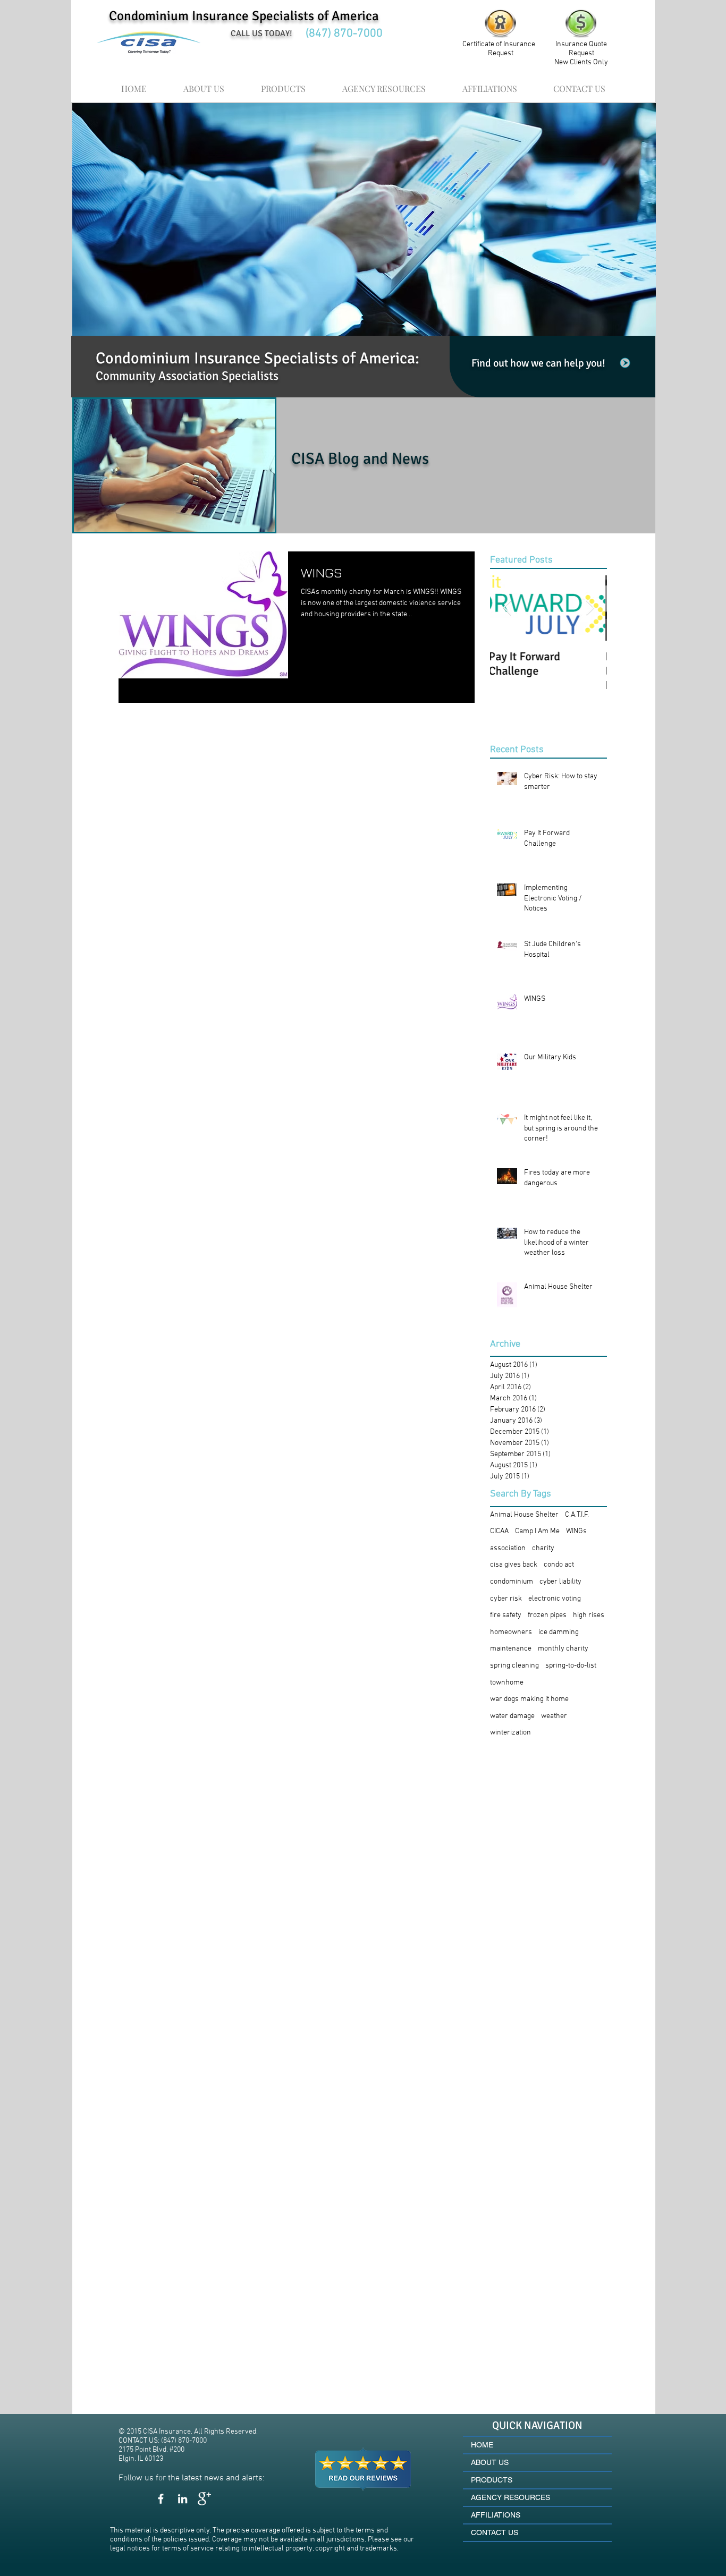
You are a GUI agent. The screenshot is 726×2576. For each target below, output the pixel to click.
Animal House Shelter (524, 1515)
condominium (512, 1582)
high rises (589, 1615)
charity (543, 1548)
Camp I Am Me (537, 1531)
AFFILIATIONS (496, 2515)
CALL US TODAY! (261, 33)
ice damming (559, 1632)
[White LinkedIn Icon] (183, 2499)
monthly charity (563, 1649)
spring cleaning (514, 1666)
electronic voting (555, 1599)
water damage (512, 1716)
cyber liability (560, 1582)
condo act (559, 1565)
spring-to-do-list (571, 1666)
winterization (510, 1733)
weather (554, 1716)
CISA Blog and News (360, 459)
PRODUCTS (492, 2480)
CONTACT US (495, 2532)
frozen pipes (547, 1615)
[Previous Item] (507, 608)
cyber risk (506, 1599)
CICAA (499, 1531)
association (508, 1548)
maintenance (511, 1649)
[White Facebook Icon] (161, 2499)
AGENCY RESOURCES (510, 2497)
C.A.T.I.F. (577, 1515)
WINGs (576, 1531)
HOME (482, 2445)
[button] (384, 84)
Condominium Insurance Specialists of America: (258, 358)
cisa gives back (514, 1565)
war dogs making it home (529, 1699)
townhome (507, 1683)
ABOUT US (490, 2462)
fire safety (506, 1615)
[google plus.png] (204, 2499)
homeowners (511, 1632)
